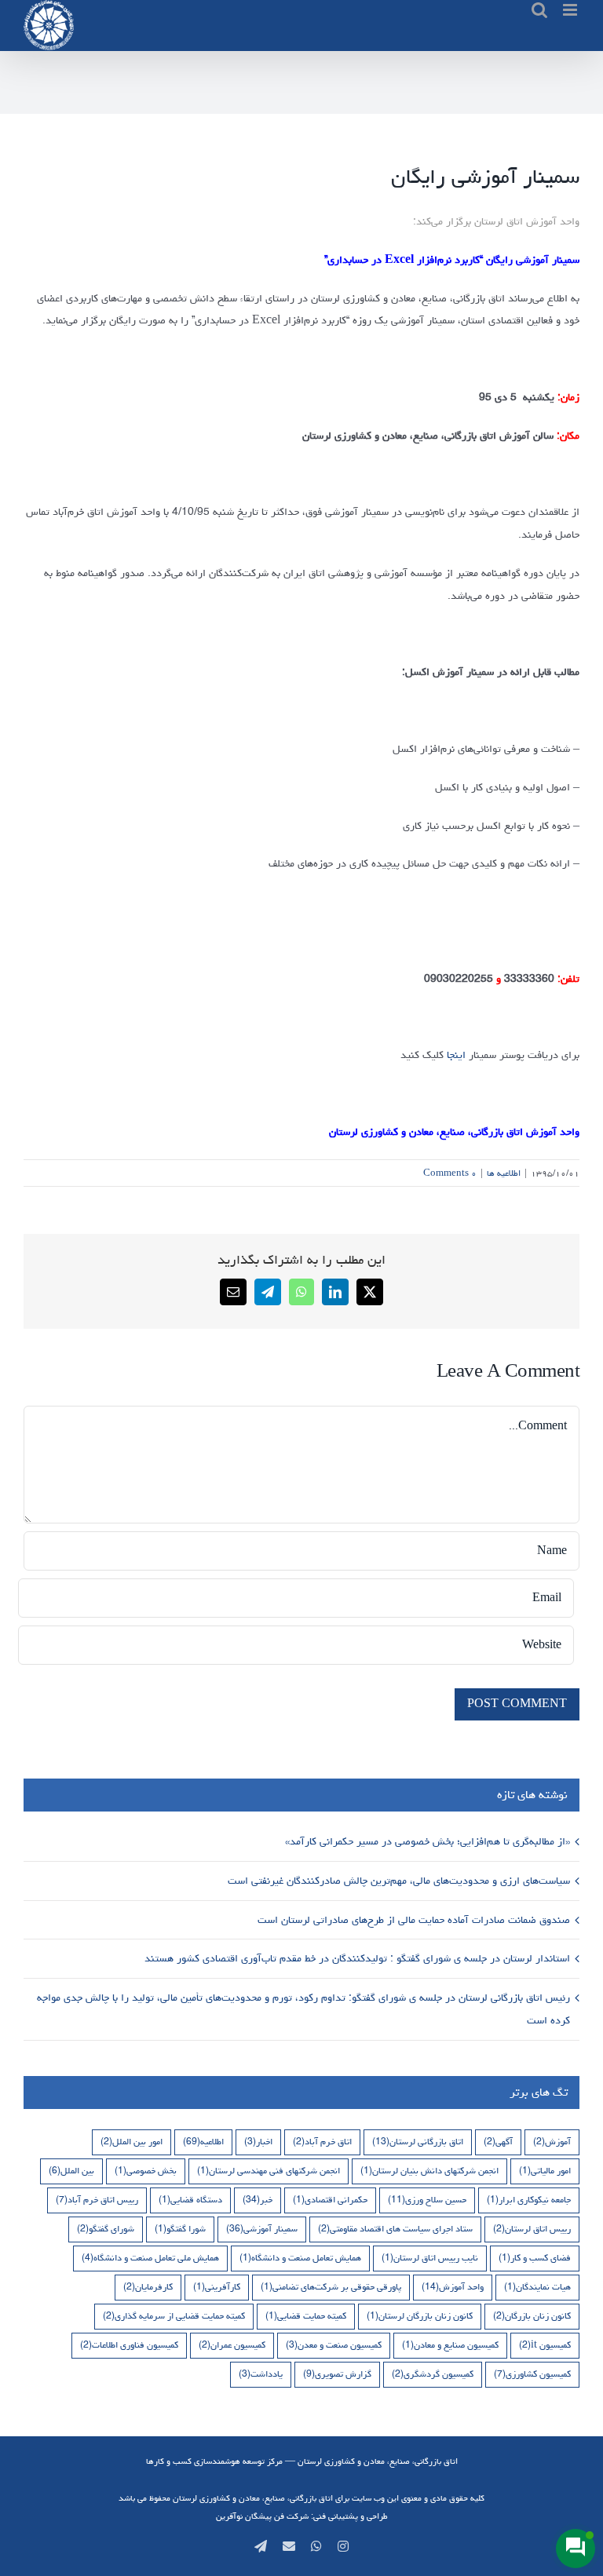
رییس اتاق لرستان (532, 2229)
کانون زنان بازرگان (532, 2316)
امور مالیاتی (545, 2171)
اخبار (258, 2142)
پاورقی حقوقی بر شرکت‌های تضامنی (331, 2287)
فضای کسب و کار (535, 2258)
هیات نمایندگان (537, 2287)
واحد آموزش (453, 2287)
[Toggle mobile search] (539, 10)
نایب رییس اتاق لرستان (430, 2258)
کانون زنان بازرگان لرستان (420, 2316)
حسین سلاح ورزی (427, 2200)
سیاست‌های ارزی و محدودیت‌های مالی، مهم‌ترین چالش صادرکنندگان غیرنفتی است (397, 1881)
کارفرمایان (148, 2287)
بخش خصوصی (146, 2171)
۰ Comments (450, 1173)
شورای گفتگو (106, 2229)
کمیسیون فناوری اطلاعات (129, 2345)
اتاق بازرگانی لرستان (418, 2142)
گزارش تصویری (337, 2374)
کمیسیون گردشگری (433, 2374)
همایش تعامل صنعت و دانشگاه (300, 2258)
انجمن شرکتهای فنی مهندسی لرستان (269, 2171)
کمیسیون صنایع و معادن (450, 2345)
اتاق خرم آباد (322, 2142)
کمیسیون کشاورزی (532, 2374)
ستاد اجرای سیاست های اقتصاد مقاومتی (395, 2229)
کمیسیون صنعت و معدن (334, 2345)
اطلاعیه (203, 2142)
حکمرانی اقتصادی (330, 2200)
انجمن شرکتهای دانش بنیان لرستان (429, 2171)
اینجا (455, 1055)
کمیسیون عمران (232, 2345)
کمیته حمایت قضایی (306, 2316)
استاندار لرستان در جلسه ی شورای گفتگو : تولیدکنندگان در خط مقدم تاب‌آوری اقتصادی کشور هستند (356, 1958)
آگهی (498, 2142)
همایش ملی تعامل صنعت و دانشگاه (150, 2258)
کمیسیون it (545, 2345)
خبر (258, 2200)
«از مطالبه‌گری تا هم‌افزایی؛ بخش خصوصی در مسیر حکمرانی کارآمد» (426, 1841)
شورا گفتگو (180, 2229)
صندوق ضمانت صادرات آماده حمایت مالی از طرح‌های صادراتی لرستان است (412, 1920)
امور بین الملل (132, 2142)
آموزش (552, 2142)
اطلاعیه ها (504, 1173)
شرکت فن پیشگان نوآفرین (262, 2516)
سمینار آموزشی (262, 2229)
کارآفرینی (217, 2287)
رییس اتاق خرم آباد (97, 2200)
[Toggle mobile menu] (571, 10)
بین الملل (71, 2171)
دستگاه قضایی (190, 2200)
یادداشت (261, 2374)
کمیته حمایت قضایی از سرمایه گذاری (174, 2316)
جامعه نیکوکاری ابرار (529, 2200)
